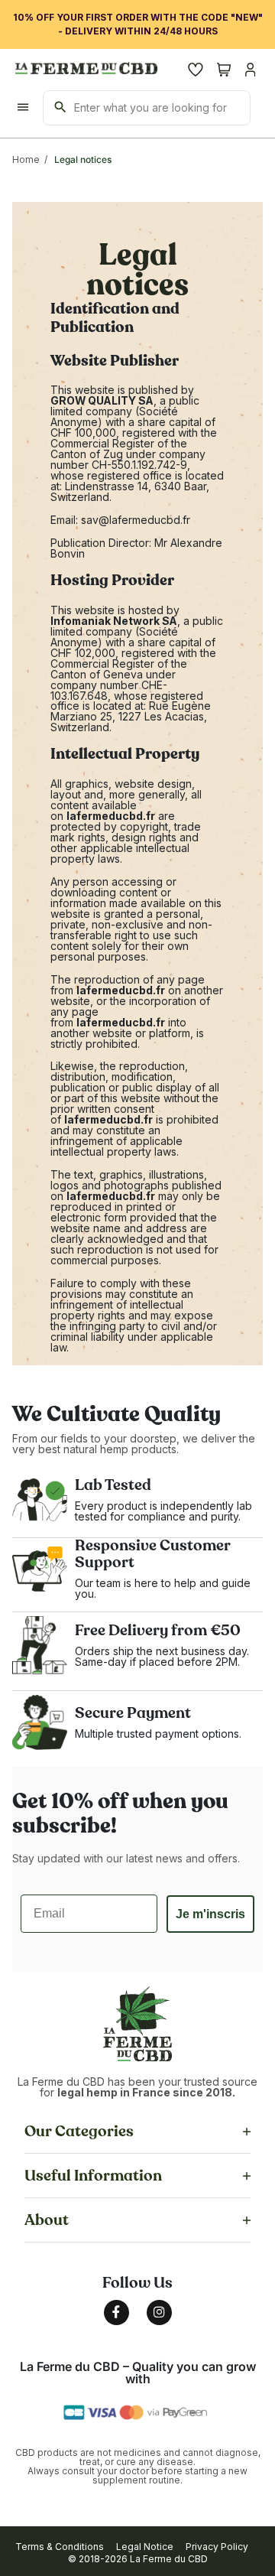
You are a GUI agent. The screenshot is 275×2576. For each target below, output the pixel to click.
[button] (60, 2547)
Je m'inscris (210, 1914)
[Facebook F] (116, 2313)
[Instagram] (159, 2313)
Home (26, 159)
